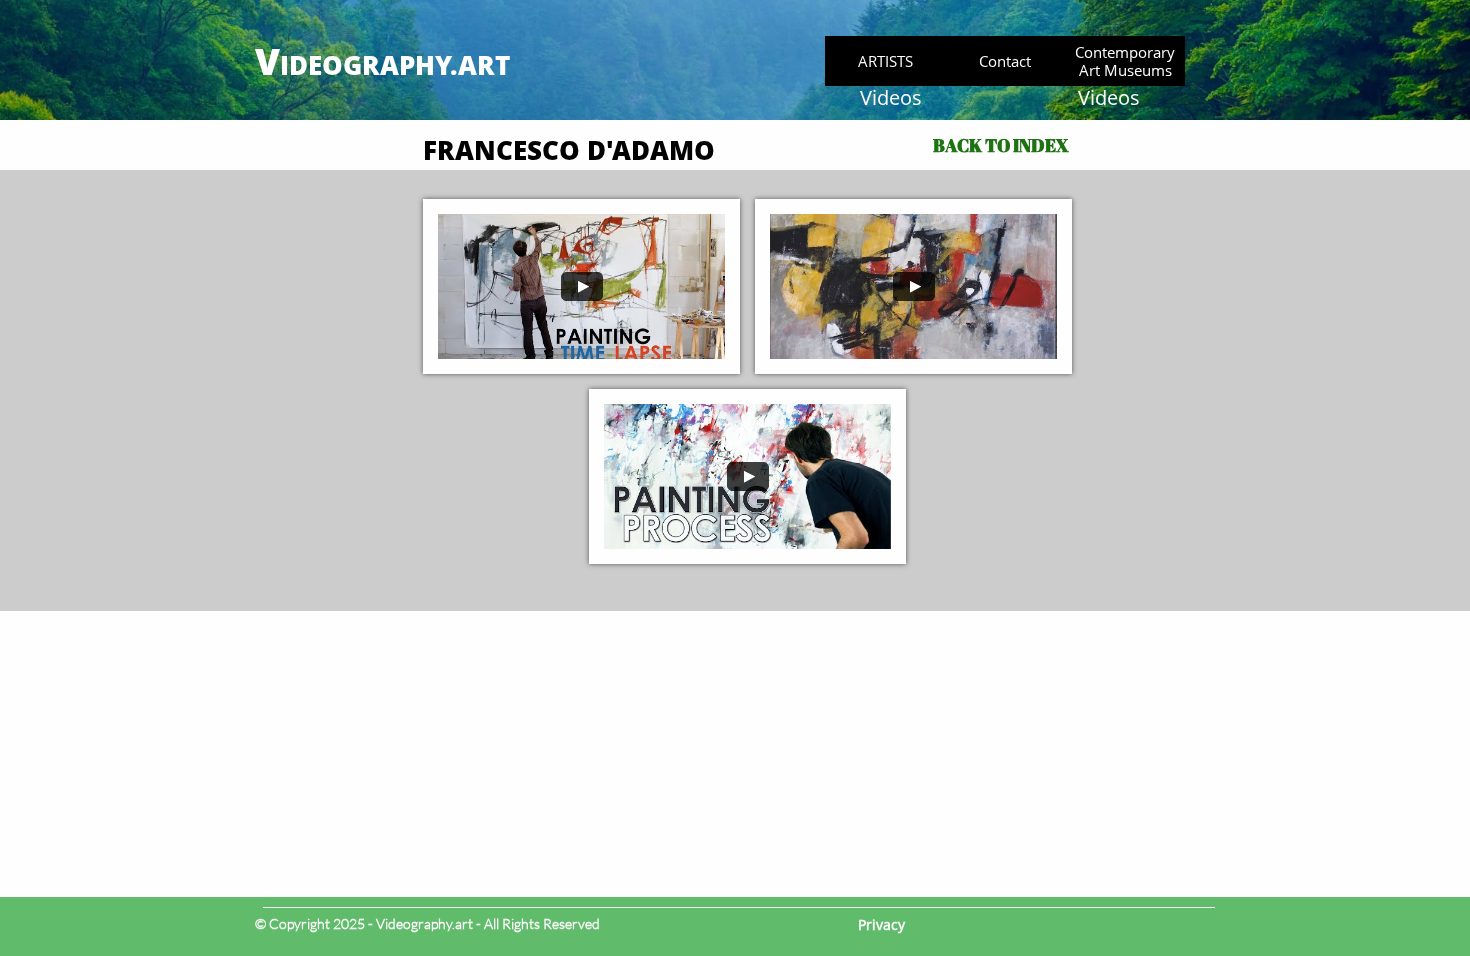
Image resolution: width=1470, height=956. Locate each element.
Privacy (881, 924)
